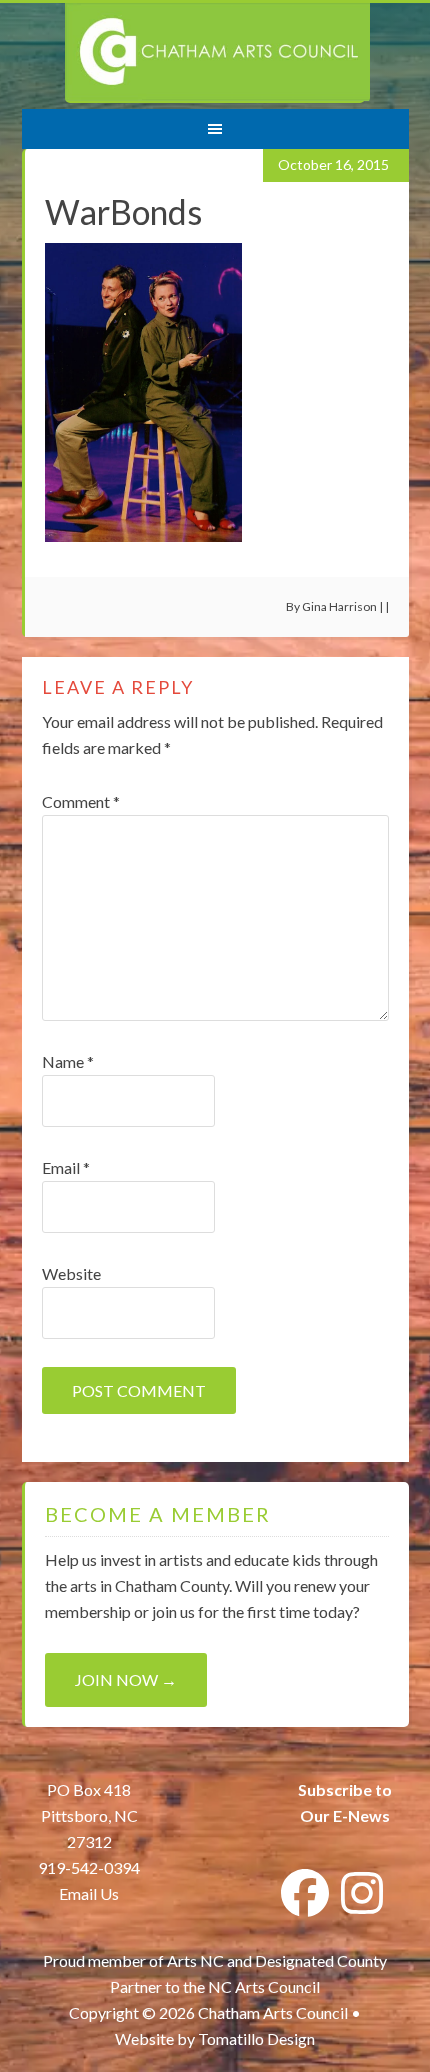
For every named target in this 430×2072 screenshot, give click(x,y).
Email (66, 1167)
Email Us (89, 1893)
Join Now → (126, 1679)
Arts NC (195, 1960)
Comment (81, 801)
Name (68, 1061)
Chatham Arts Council (217, 53)
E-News (360, 1815)
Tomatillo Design (256, 2038)
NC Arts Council (264, 1986)
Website (71, 1273)
